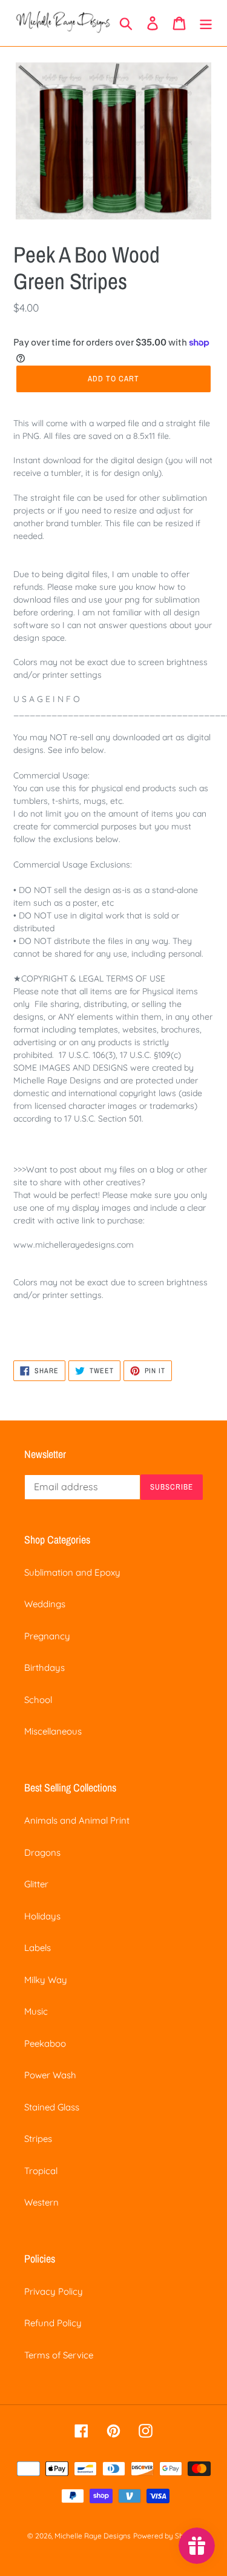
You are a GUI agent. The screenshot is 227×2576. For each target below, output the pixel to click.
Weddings (45, 1604)
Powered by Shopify (167, 2536)
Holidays (42, 1916)
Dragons (42, 1852)
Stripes (38, 2139)
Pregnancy (47, 1636)
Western (41, 2202)
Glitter (36, 1884)
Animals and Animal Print (77, 1820)
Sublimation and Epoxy (72, 1572)
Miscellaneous (53, 1731)
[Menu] (206, 23)
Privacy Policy (54, 2291)
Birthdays (44, 1668)
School (38, 1700)
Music (36, 2011)
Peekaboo (45, 2043)
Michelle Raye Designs (93, 2536)
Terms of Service (59, 2355)
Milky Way (46, 1980)
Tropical (41, 2171)
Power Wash (50, 2075)
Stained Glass (52, 2107)
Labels (38, 1948)
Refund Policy (53, 2323)
